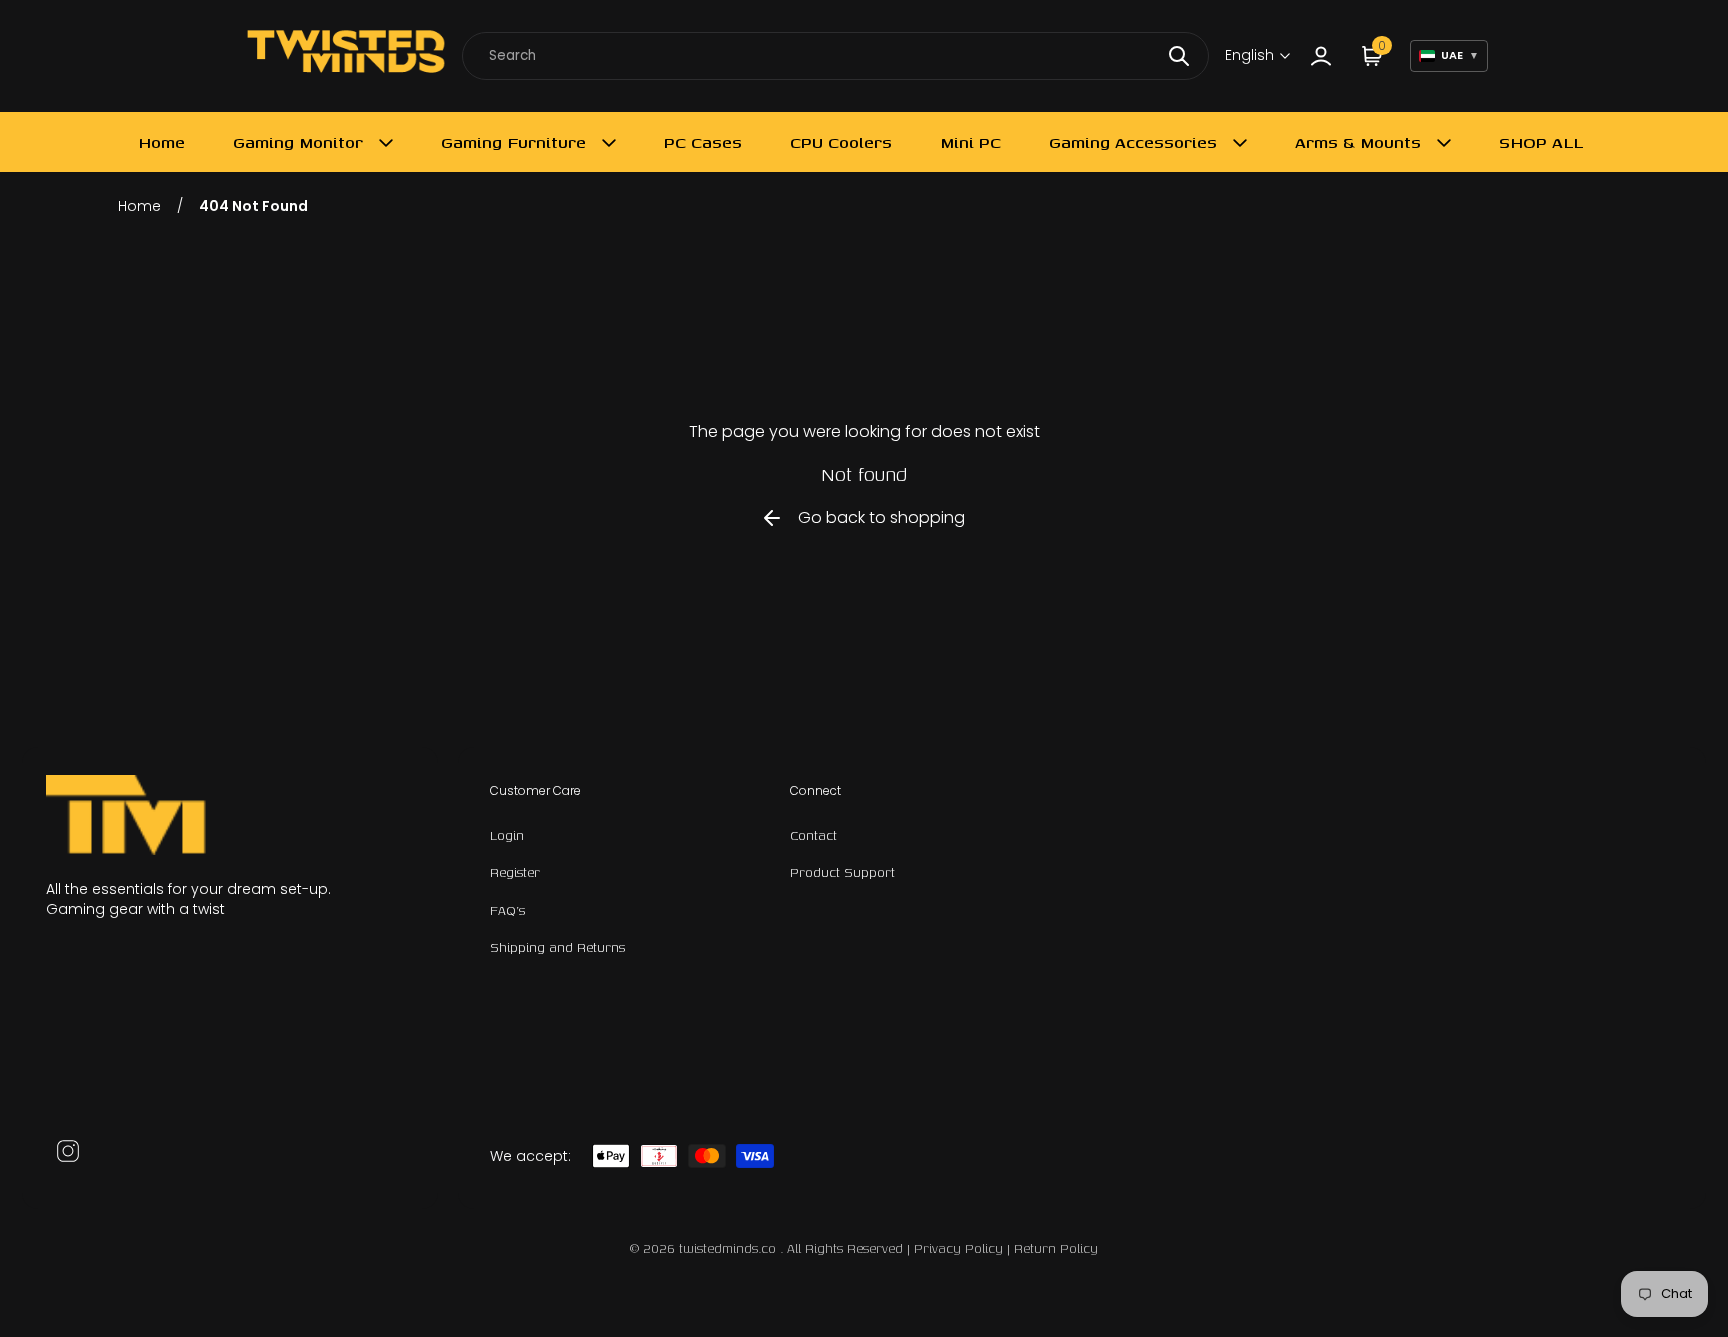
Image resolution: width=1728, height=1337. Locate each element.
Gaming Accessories (1133, 142)
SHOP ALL (1541, 142)
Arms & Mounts (1358, 142)
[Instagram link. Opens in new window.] (68, 1151)
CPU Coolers (841, 142)
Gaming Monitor (298, 142)
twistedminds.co (729, 1248)
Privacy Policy (958, 1248)
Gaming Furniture (513, 142)
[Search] (1179, 56)
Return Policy (1056, 1248)
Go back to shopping (881, 517)
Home (161, 142)
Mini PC (970, 142)
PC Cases (703, 142)
